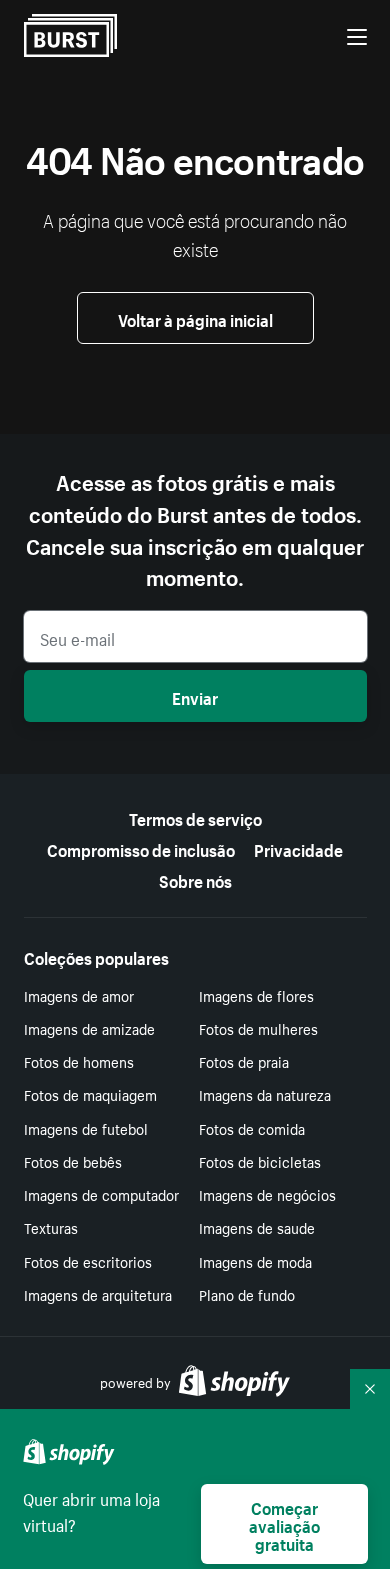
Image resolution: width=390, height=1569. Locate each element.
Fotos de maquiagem (90, 1094)
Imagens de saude (257, 1227)
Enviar (195, 696)
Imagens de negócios (267, 1194)
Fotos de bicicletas (260, 1161)
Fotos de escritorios (88, 1261)
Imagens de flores (256, 995)
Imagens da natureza (265, 1094)
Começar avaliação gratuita (284, 1524)
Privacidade (298, 848)
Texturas (51, 1227)
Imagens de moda (255, 1261)
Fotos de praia (244, 1061)
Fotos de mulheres (258, 1028)
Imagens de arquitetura (98, 1294)
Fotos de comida (252, 1128)
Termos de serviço (195, 817)
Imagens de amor (79, 995)
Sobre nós (195, 879)
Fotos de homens (79, 1061)
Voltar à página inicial (195, 318)
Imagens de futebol (86, 1128)
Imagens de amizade (89, 1028)
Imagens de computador (101, 1194)
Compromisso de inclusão (141, 848)
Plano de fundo (247, 1294)
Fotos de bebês (73, 1161)
